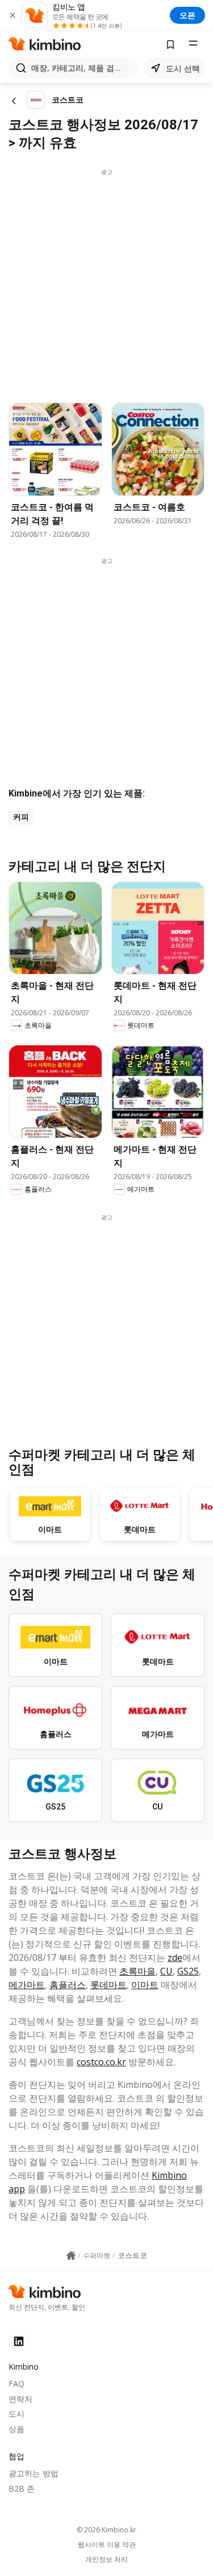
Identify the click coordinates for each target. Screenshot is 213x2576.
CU (166, 1971)
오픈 (187, 15)
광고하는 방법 (34, 2473)
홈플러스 (68, 1985)
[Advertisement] (106, 283)
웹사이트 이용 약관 (107, 2545)
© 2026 (106, 2530)
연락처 (20, 2399)
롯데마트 (108, 1985)
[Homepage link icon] (71, 2256)
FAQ (16, 2384)
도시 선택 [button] (183, 68)
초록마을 (137, 1971)
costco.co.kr (101, 2062)
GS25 (188, 1971)
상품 (16, 2429)
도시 (16, 2414)
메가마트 (27, 1985)
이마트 (145, 1985)
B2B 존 (22, 2488)
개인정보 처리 (106, 2560)
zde (175, 1958)
